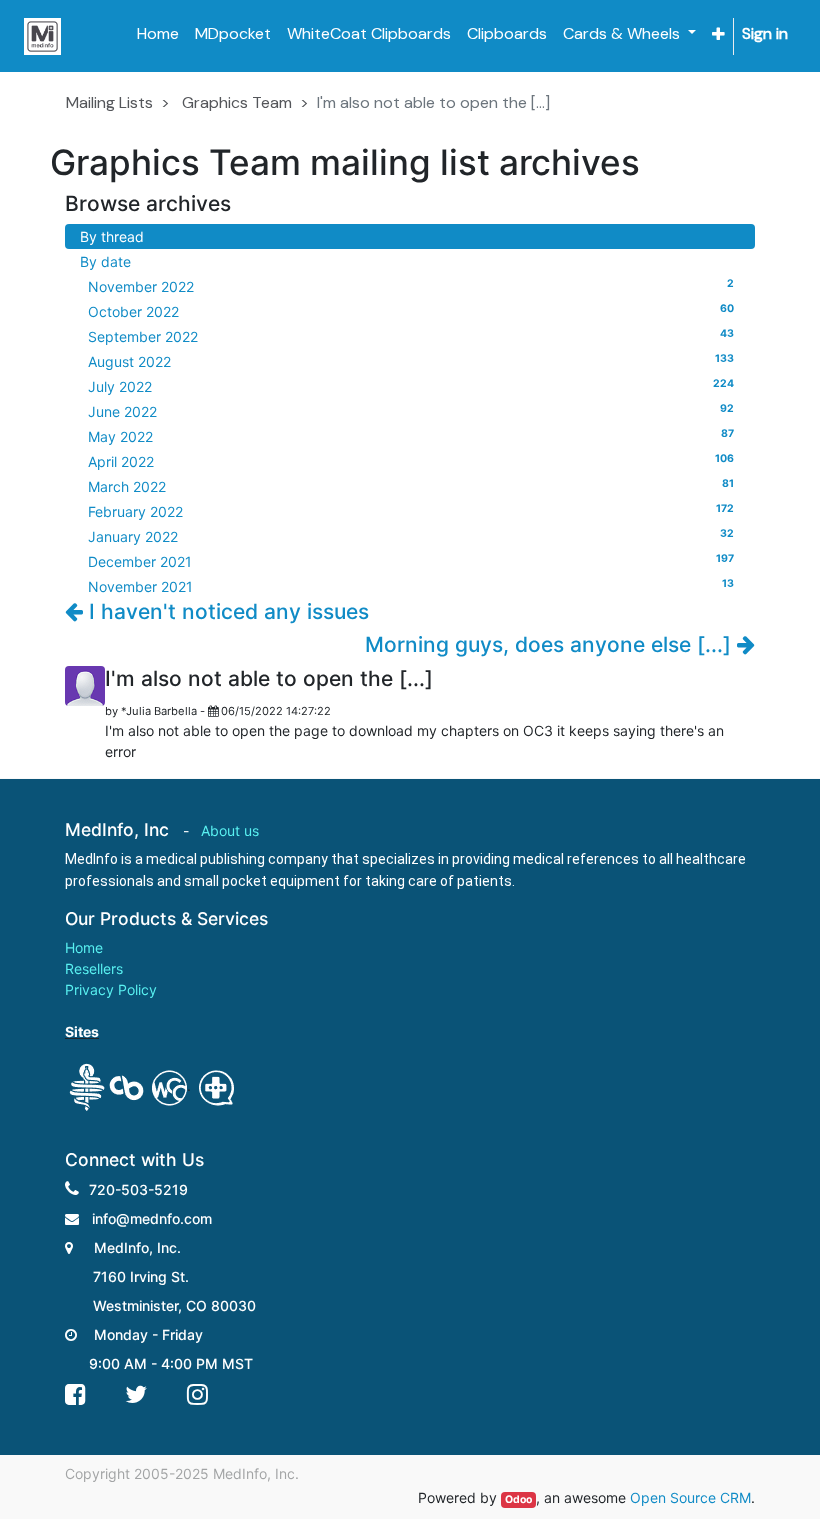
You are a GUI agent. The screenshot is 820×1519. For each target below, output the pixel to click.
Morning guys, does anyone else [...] (551, 644)
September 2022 (411, 336)
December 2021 (411, 561)
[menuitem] (158, 34)
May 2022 (411, 436)
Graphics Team (237, 102)
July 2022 (411, 386)
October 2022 (411, 311)
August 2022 (411, 361)
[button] (718, 34)
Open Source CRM (690, 1497)
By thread (112, 236)
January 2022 (411, 536)
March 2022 (411, 486)
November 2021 (411, 586)
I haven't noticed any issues (226, 611)
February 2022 (411, 511)
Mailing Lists (109, 102)
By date (105, 261)
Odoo (518, 1499)
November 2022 (411, 286)
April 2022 (411, 461)
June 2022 (411, 411)
